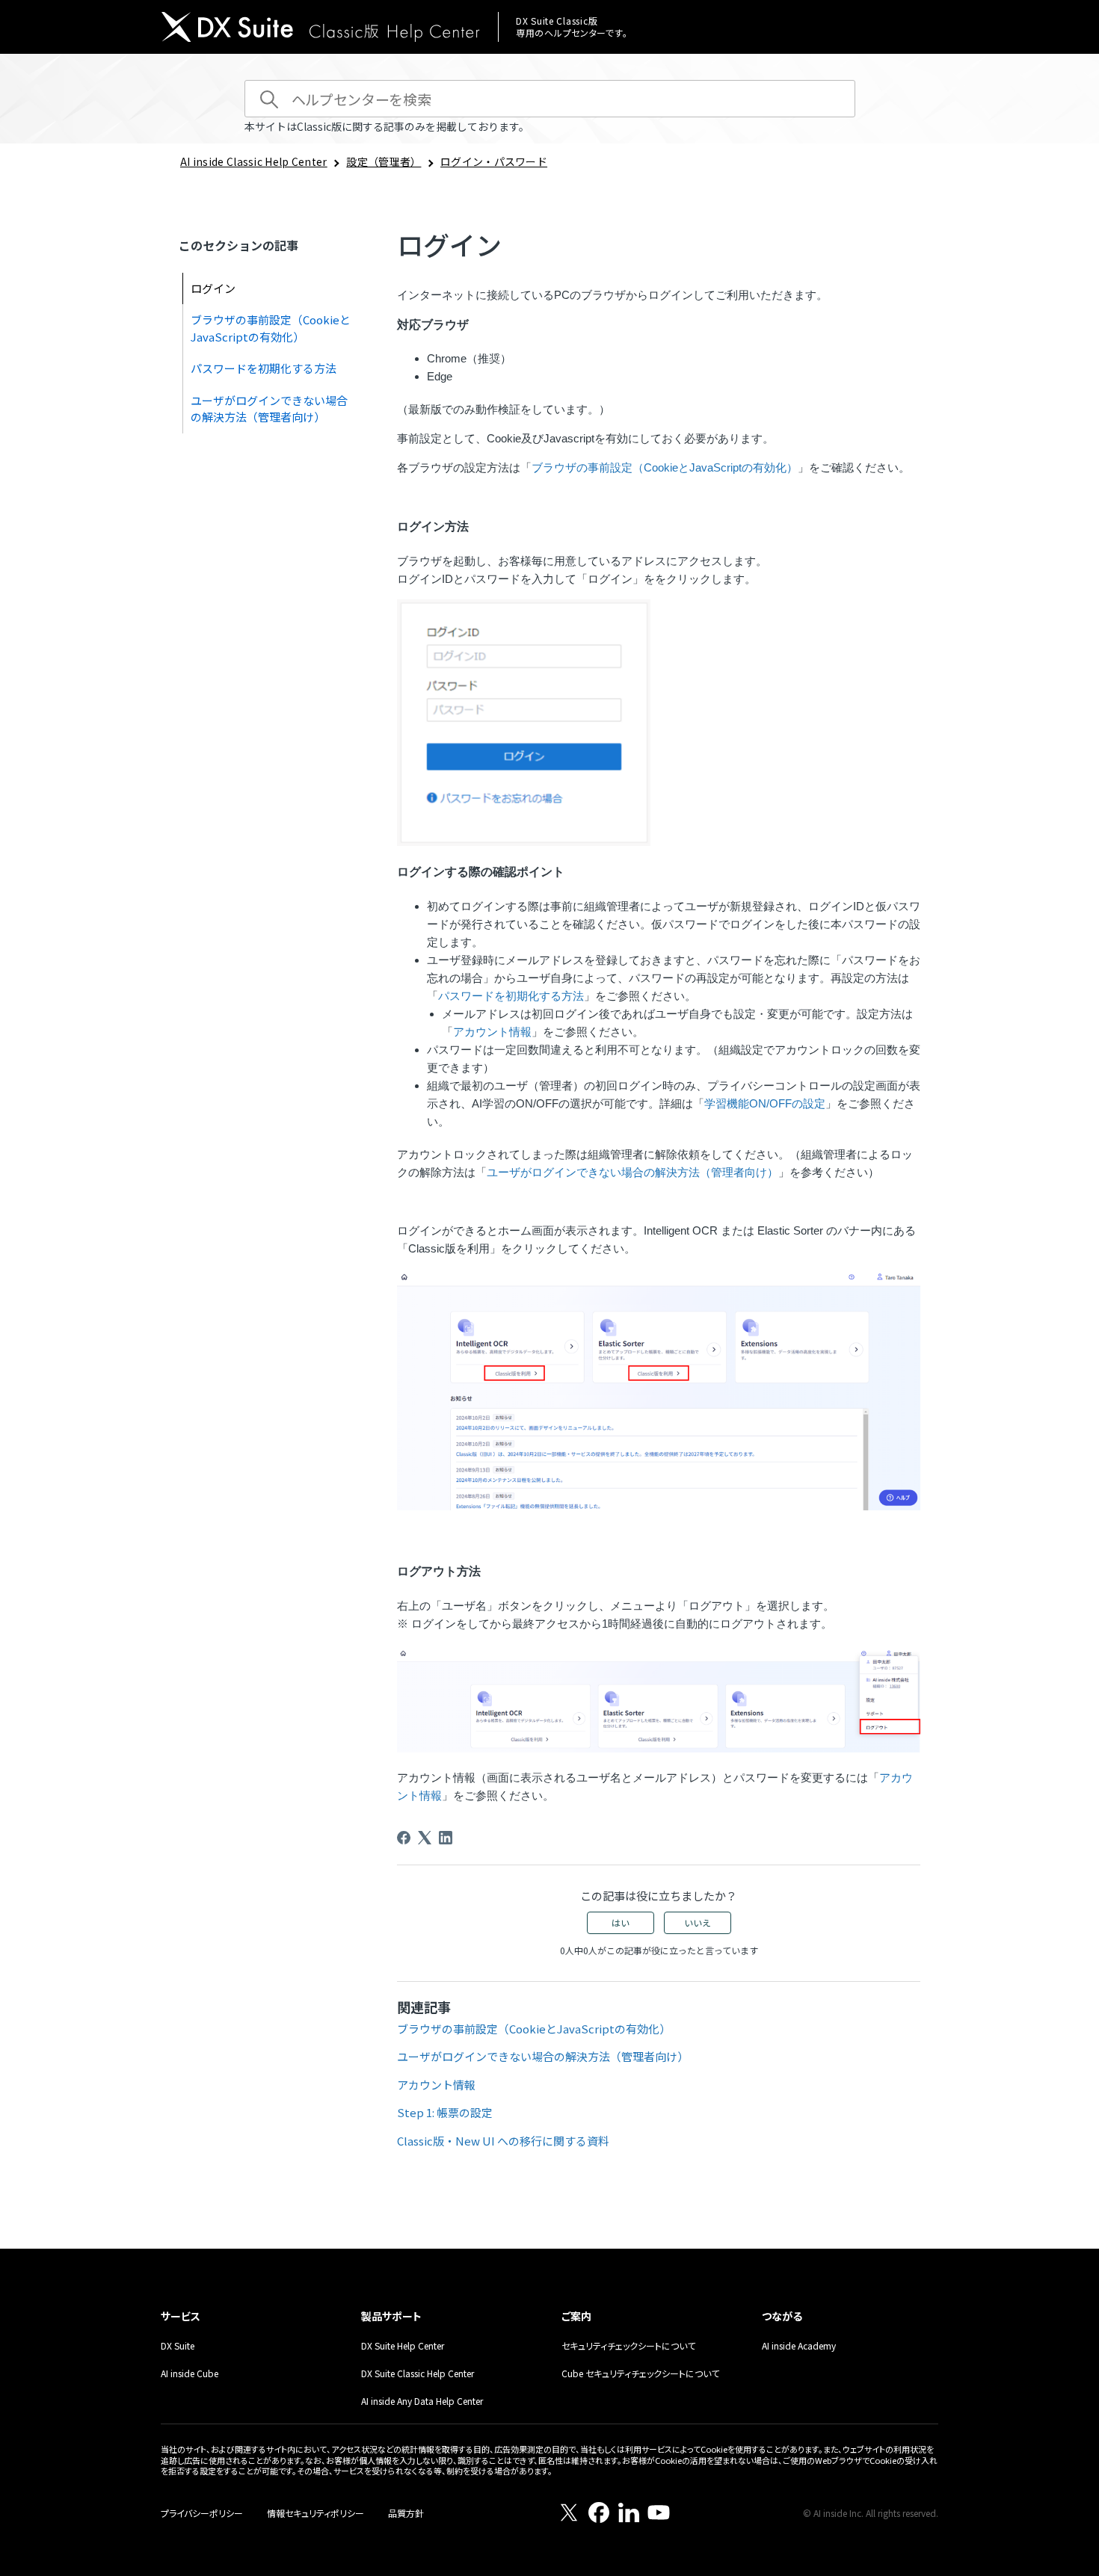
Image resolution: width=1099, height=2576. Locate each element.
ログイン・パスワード (494, 161)
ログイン (213, 288)
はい (621, 1922)
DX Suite (178, 2345)
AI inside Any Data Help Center (422, 2401)
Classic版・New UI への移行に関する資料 (503, 2141)
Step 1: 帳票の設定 (445, 2112)
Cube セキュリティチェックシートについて (640, 2373)
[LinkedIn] (446, 1838)
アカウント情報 (492, 1032)
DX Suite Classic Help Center (418, 2373)
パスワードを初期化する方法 (264, 368)
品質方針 (406, 2513)
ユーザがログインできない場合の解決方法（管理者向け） (269, 409)
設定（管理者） (384, 161)
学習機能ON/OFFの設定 (765, 1103)
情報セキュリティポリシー (315, 2513)
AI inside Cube (190, 2373)
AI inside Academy (799, 2345)
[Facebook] (404, 1838)
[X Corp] (425, 1838)
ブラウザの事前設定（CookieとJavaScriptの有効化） (271, 328)
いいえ (698, 1922)
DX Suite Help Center (403, 2345)
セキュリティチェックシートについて (628, 2345)
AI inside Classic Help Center (254, 161)
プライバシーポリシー (202, 2513)
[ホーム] (321, 29)
